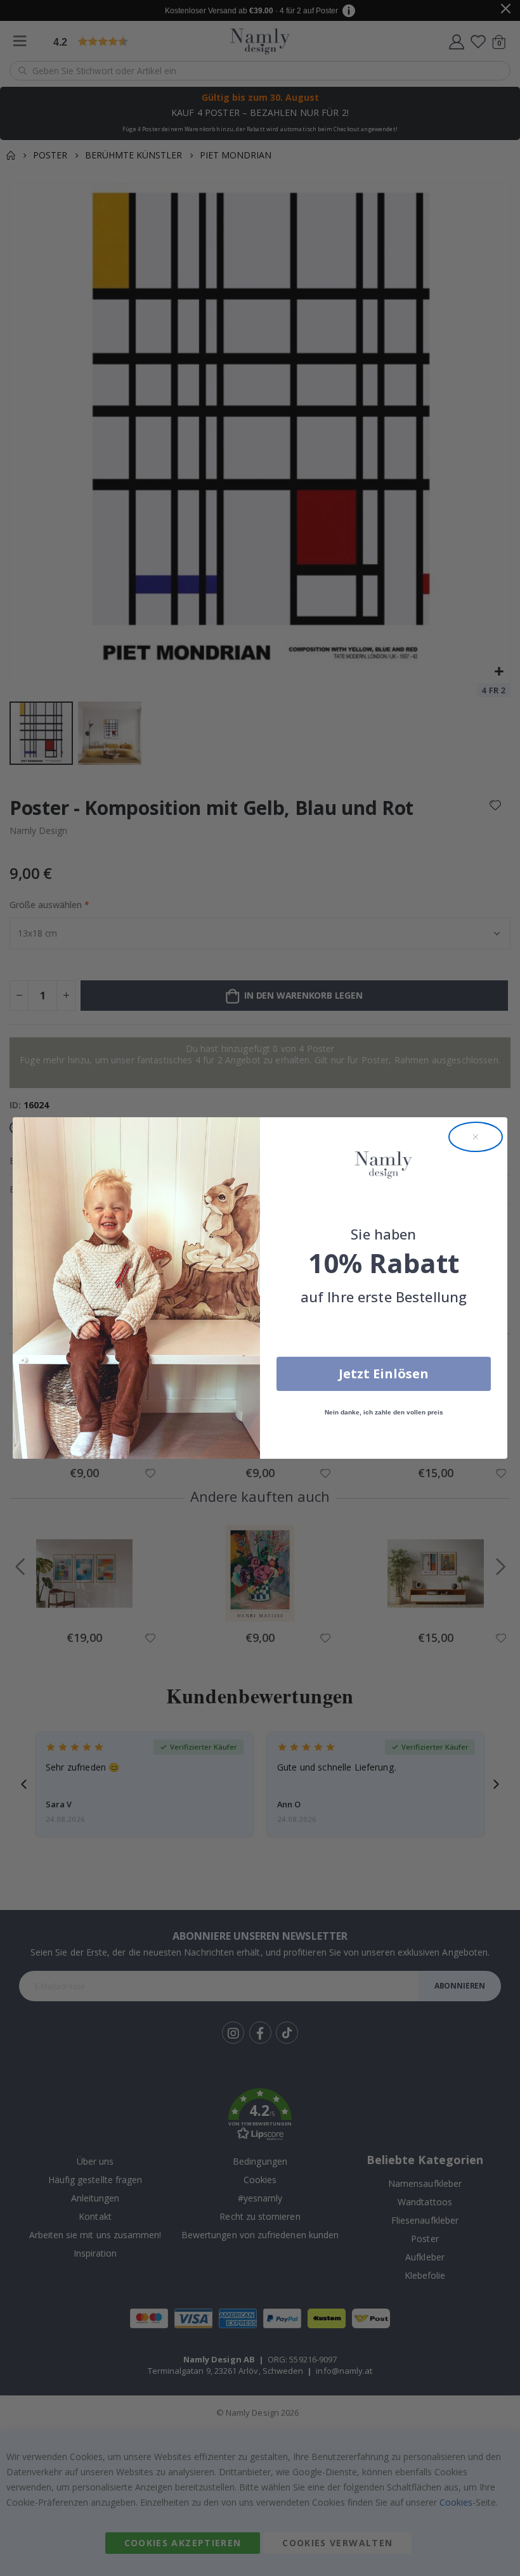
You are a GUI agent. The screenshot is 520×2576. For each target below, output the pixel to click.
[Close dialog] (476, 1137)
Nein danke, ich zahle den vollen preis (384, 1412)
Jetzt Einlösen (384, 1374)
